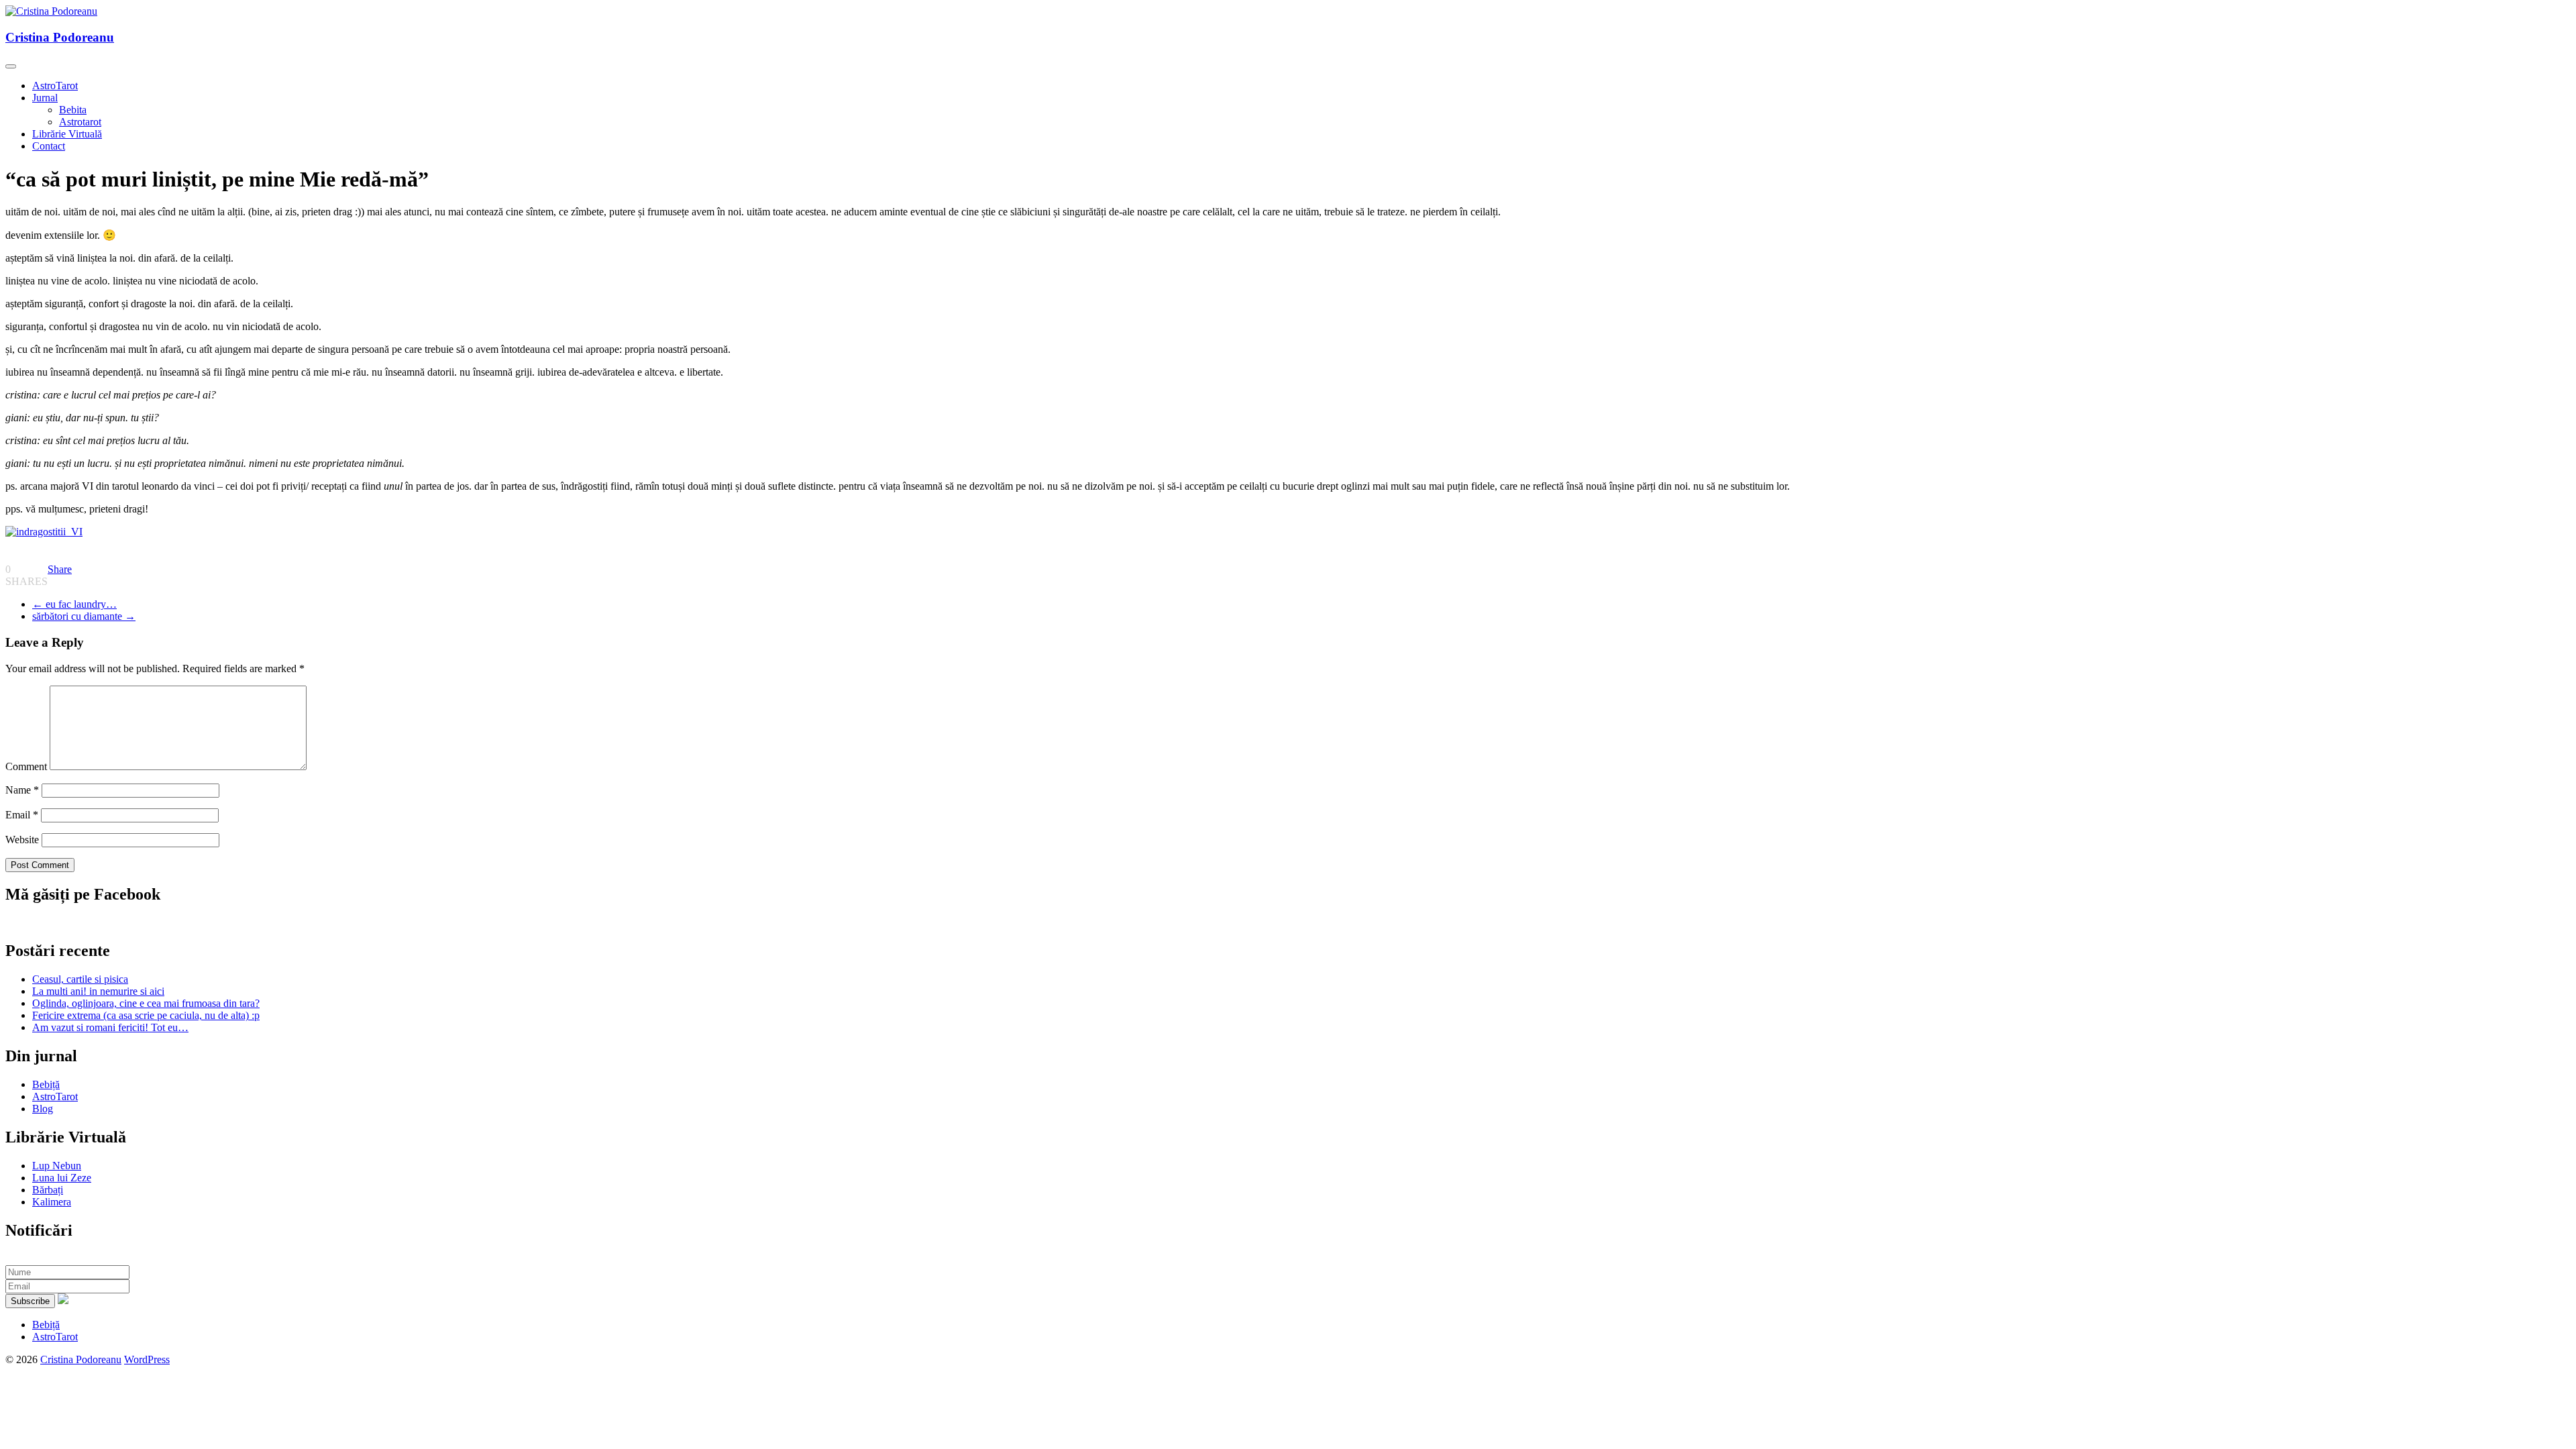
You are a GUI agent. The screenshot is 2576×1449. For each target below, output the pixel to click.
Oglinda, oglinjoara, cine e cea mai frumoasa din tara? (146, 1003)
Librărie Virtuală (67, 134)
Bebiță (46, 1084)
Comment (26, 766)
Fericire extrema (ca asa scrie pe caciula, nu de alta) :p (146, 1015)
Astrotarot (80, 122)
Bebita (73, 110)
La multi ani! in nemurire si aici (98, 991)
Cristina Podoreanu (60, 37)
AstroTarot (55, 86)
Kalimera (52, 1202)
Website (22, 840)
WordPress (147, 1359)
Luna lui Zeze (62, 1178)
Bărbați (48, 1190)
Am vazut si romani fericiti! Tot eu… (110, 1027)
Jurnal (45, 98)
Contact (49, 146)
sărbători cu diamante (84, 616)
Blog (43, 1109)
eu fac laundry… (74, 604)
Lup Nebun (57, 1166)
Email (22, 815)
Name (22, 790)
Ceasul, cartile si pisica (80, 979)
